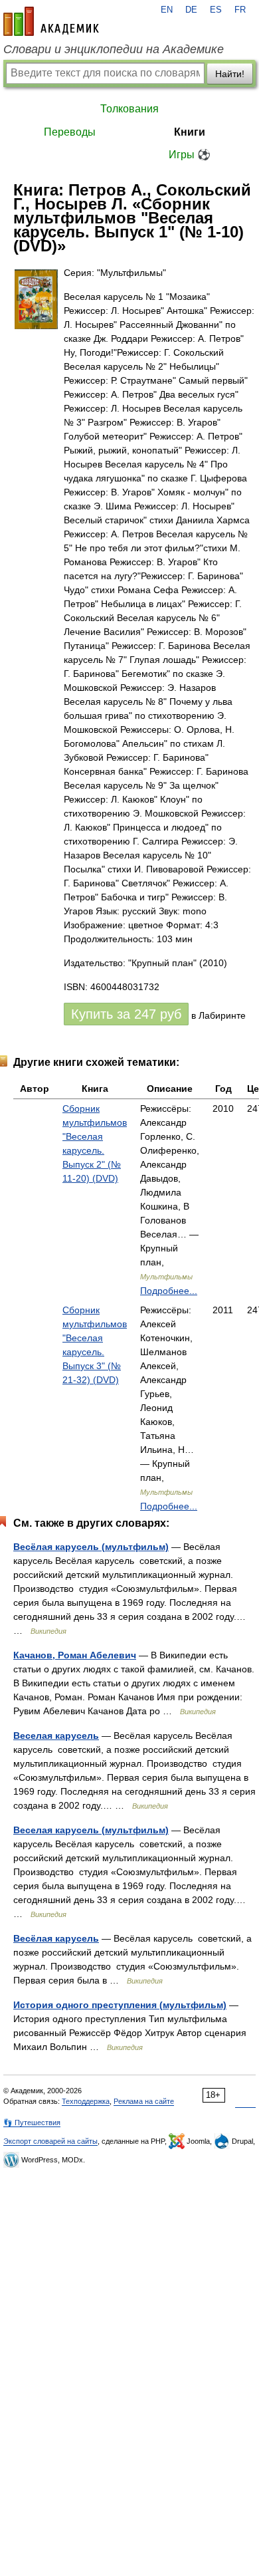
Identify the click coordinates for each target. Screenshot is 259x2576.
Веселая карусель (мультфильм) (91, 1830)
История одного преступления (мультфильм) (120, 2005)
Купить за (126, 1014)
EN (167, 10)
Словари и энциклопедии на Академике (114, 49)
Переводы (70, 132)
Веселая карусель (56, 1736)
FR (240, 10)
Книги (190, 132)
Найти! (230, 74)
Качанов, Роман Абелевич (75, 1655)
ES (216, 10)
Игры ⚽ (190, 155)
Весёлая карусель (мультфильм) (91, 1547)
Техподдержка (86, 2101)
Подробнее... (169, 1291)
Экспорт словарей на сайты (50, 2141)
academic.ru (51, 21)
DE (191, 10)
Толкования (129, 109)
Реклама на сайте (144, 2101)
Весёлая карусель (56, 1938)
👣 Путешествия (32, 2123)
